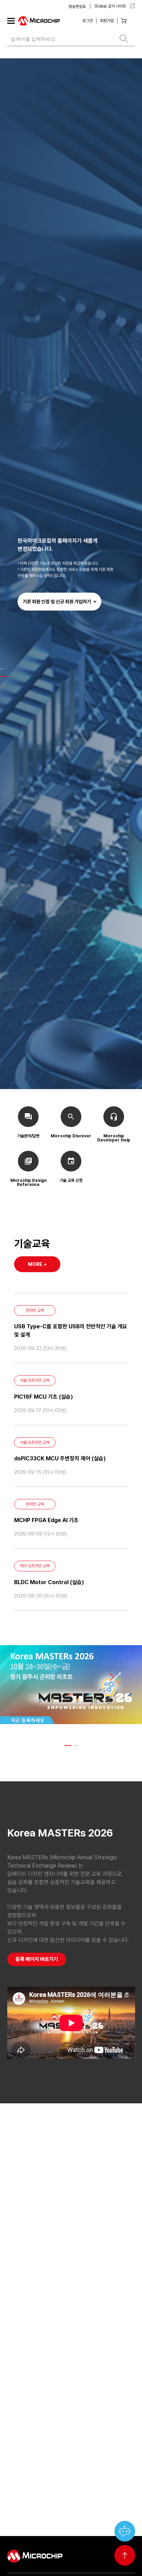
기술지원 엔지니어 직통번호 (43, 2532)
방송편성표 (77, 7)
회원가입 (107, 21)
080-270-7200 (71, 2503)
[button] (2, 669)
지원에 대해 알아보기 (105, 2532)
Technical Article (80, 2184)
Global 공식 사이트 (111, 6)
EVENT (114, 2184)
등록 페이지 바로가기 (37, 1959)
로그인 (88, 21)
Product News (37, 2184)
